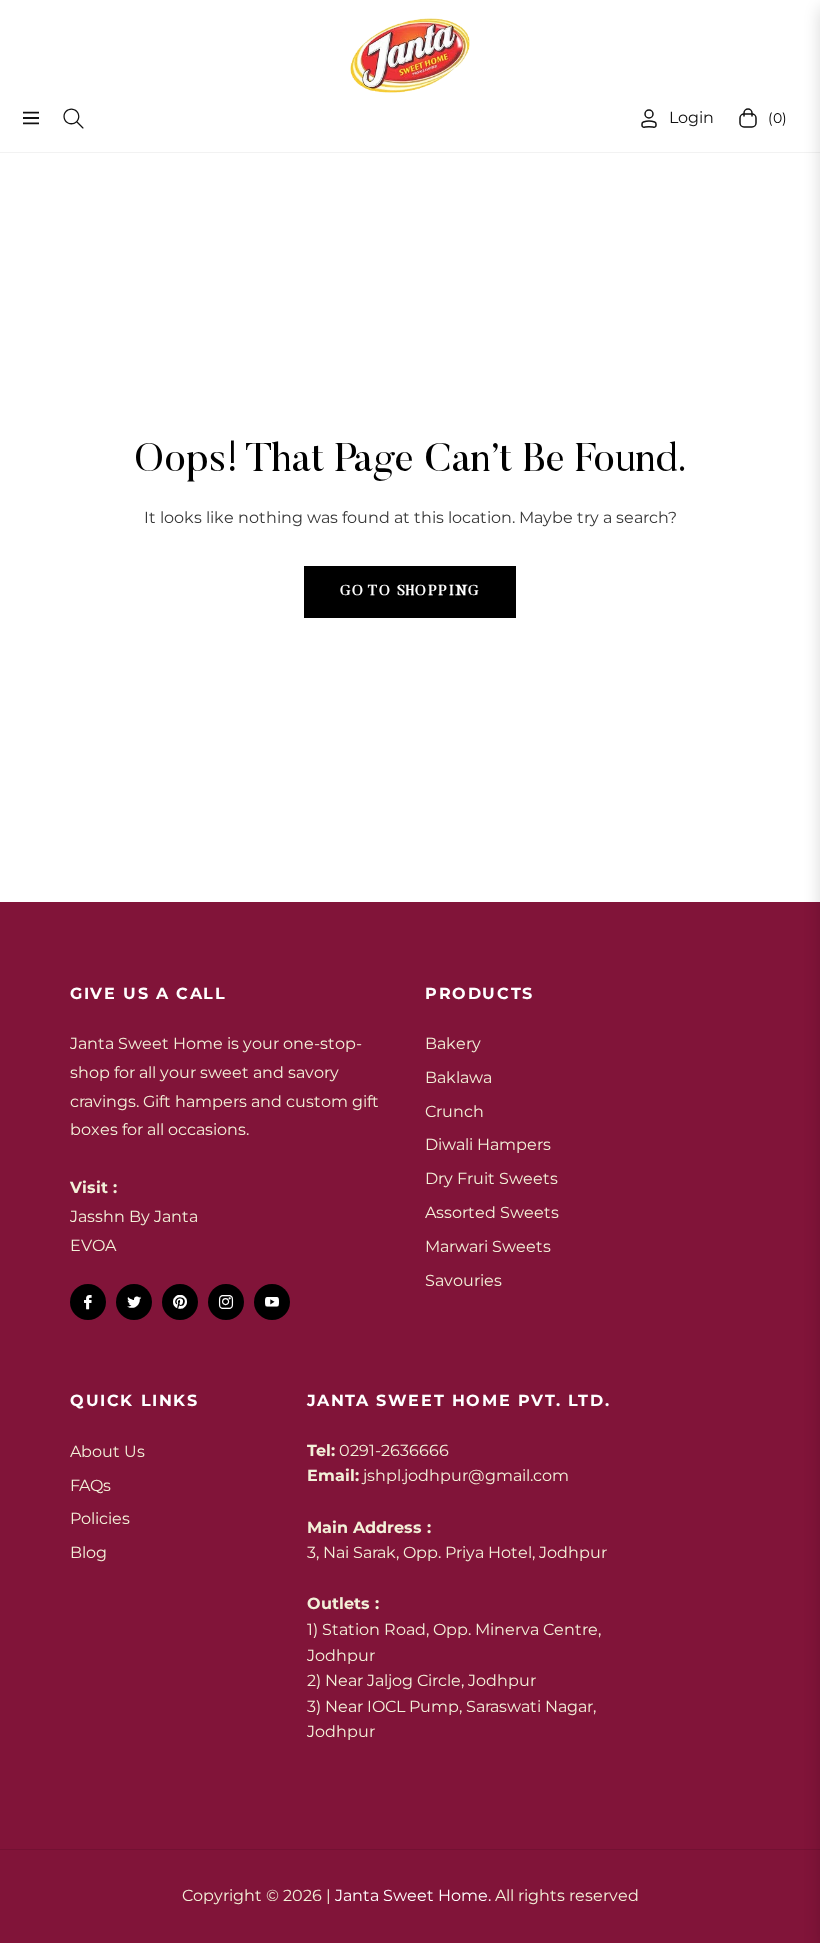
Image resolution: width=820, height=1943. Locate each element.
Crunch (454, 1111)
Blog (88, 1552)
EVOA (93, 1245)
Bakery (453, 1043)
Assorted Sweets (492, 1212)
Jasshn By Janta (134, 1216)
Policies (100, 1518)
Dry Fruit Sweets (491, 1178)
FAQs (90, 1485)
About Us (107, 1451)
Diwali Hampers (488, 1144)
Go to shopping (410, 592)
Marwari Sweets (488, 1246)
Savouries (463, 1280)
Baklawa (458, 1077)
